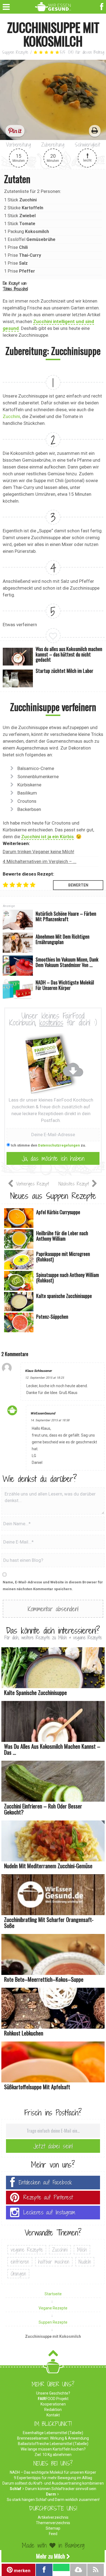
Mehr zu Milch (51, 2556)
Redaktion (53, 2410)
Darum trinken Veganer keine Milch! (38, 852)
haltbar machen (54, 2262)
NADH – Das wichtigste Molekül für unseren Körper (53, 2472)
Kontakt (53, 2415)
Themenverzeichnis (53, 2523)
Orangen (18, 2274)
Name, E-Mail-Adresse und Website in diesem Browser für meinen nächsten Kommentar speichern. (53, 1586)
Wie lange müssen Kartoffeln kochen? (53, 2449)
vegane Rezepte (27, 2250)
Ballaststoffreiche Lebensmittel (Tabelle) (53, 2444)
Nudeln (85, 2262)
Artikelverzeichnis (53, 2517)
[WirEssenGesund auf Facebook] (102, 6)
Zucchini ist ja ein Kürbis (47, 837)
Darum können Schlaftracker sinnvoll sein (61, 2489)
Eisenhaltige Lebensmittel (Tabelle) (53, 2433)
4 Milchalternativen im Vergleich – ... (40, 861)
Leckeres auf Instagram (49, 2212)
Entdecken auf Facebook (45, 2182)
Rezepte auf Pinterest (48, 2197)
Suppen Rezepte (15, 52)
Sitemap (53, 2528)
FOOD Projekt (53, 2399)
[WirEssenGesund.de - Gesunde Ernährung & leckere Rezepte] (53, 6)
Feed (53, 2534)
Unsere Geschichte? (53, 2393)
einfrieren (20, 2262)
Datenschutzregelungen (59, 1145)
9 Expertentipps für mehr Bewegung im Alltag (53, 2478)
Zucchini (11, 416)
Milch (82, 2250)
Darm (51, 2494)
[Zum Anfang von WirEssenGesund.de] (53, 2355)
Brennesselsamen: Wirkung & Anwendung (53, 2438)
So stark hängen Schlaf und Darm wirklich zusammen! (53, 2500)
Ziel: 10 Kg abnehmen (53, 2455)
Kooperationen (53, 2404)
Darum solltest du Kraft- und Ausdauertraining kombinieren (53, 2483)
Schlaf (15, 2489)
